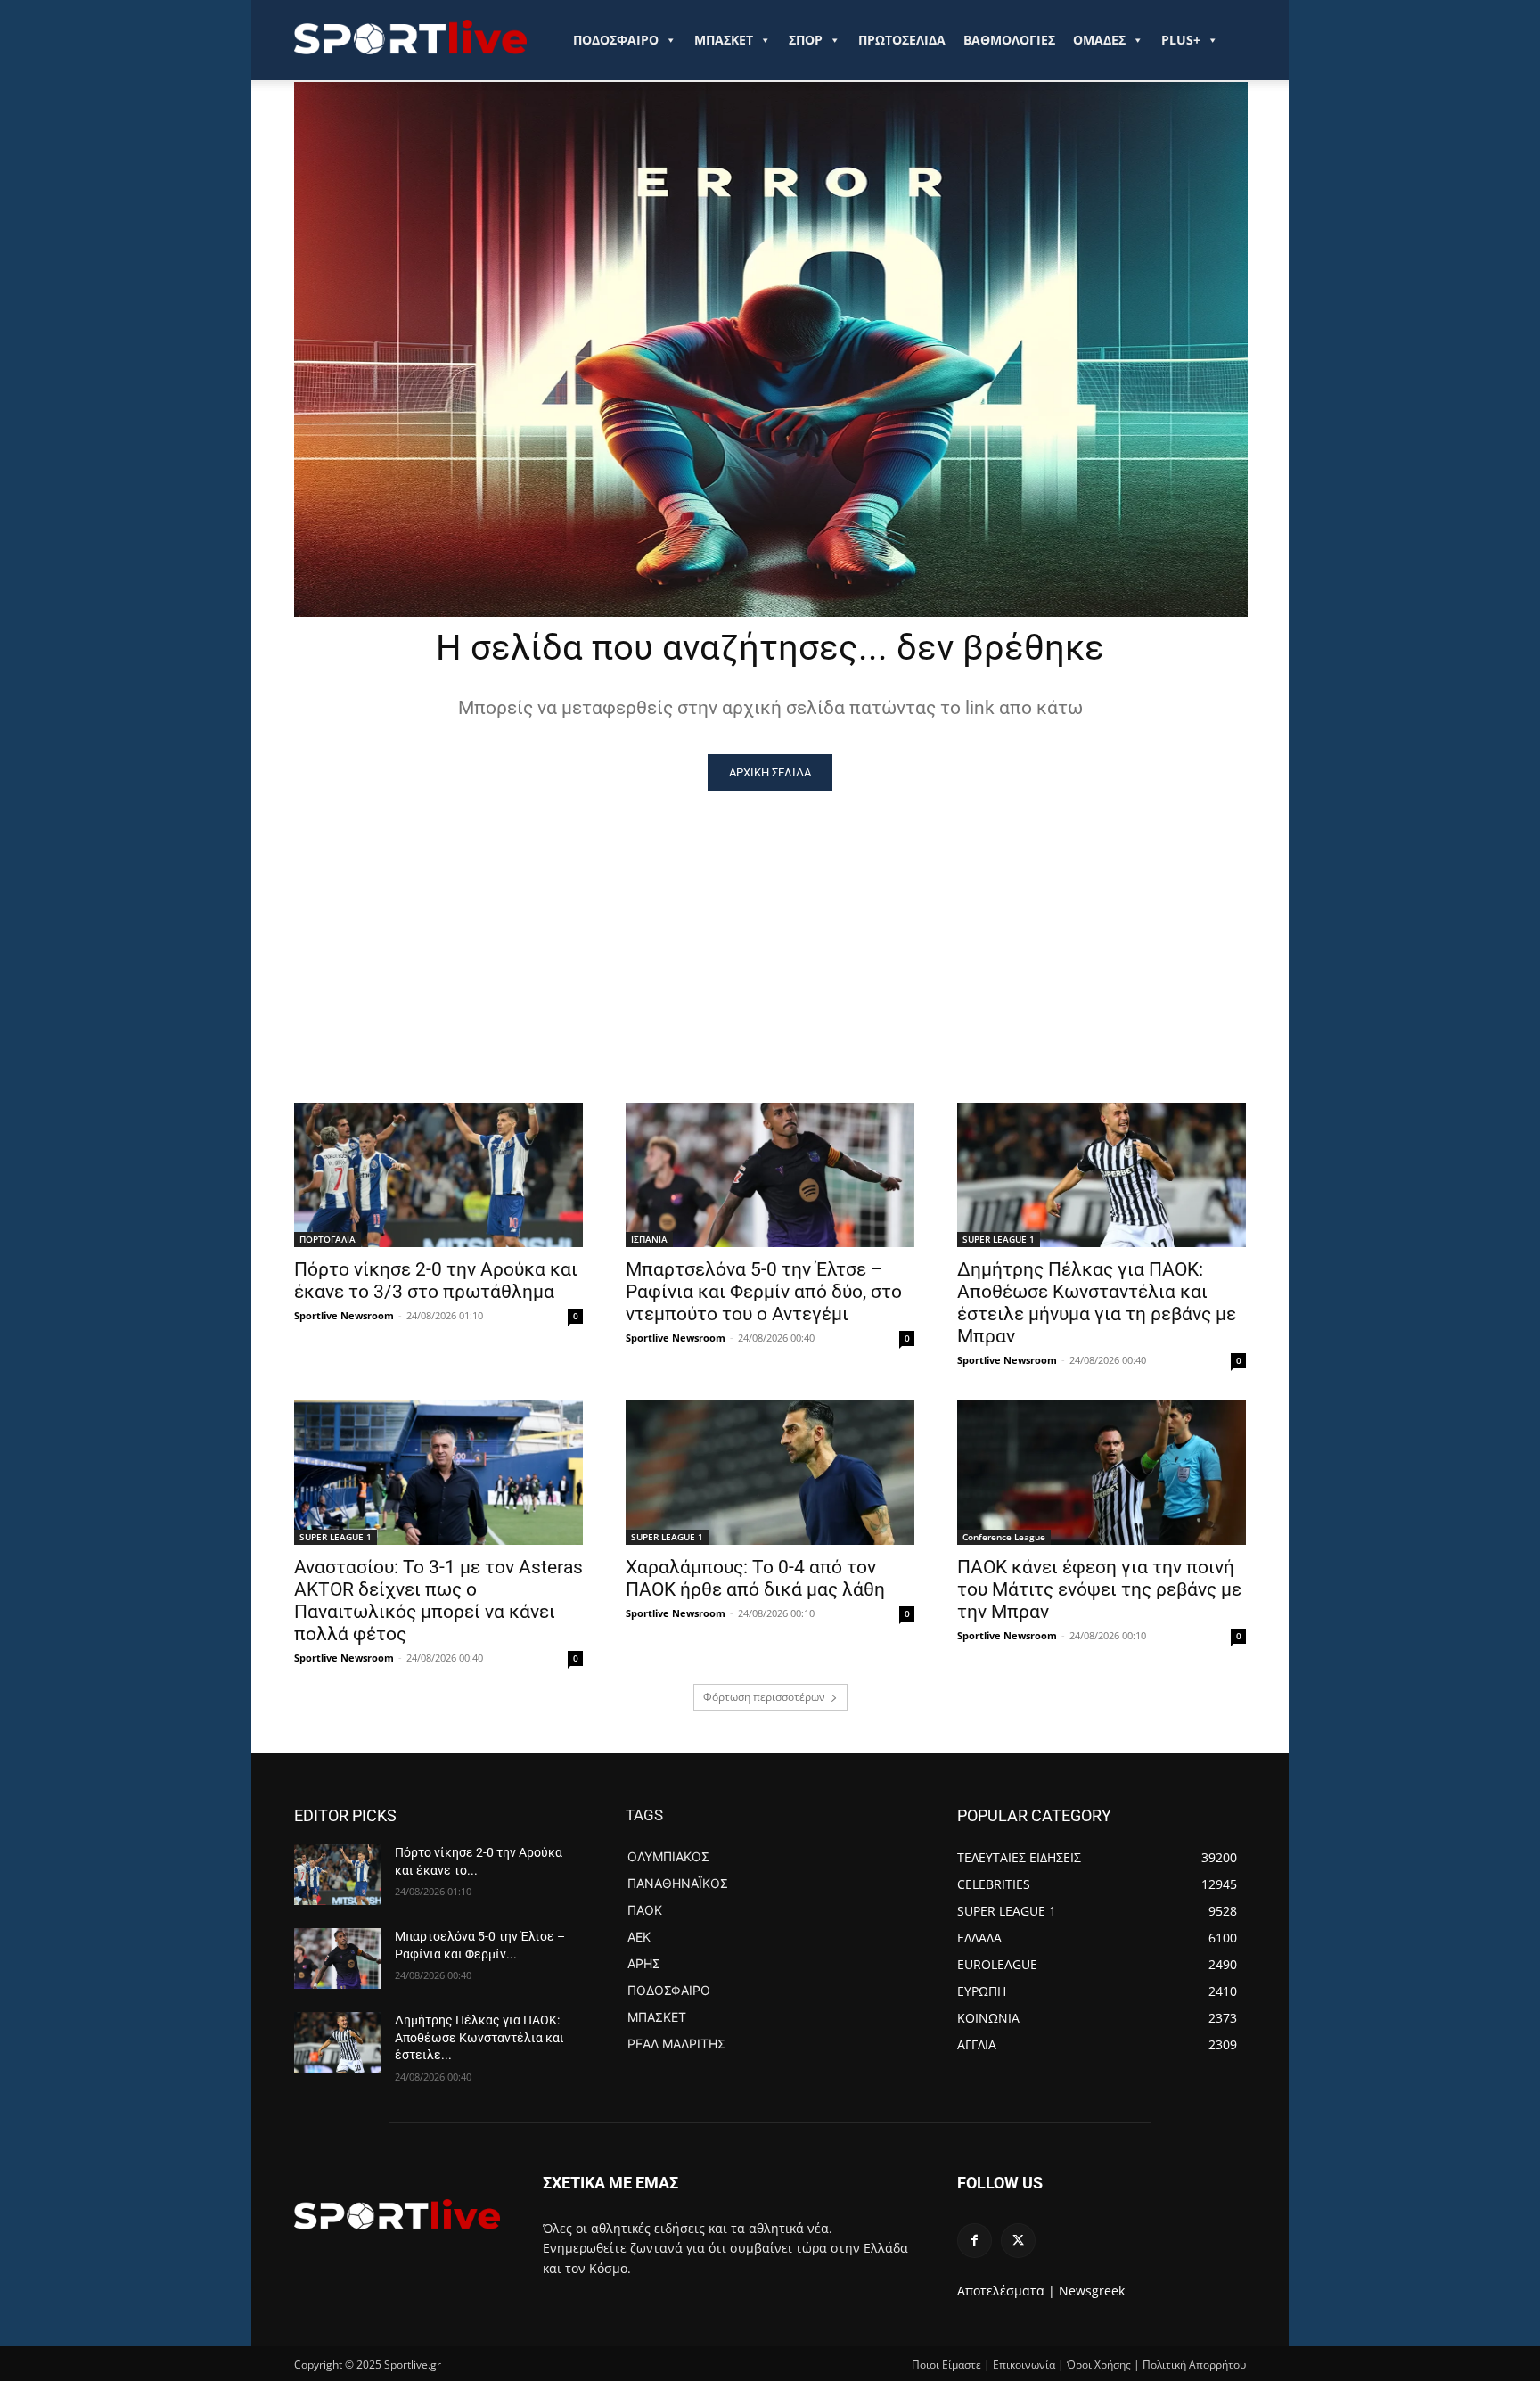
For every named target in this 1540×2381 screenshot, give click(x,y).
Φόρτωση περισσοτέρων (764, 1697)
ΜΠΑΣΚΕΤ (724, 40)
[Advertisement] (770, 924)
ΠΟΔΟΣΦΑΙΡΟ (616, 40)
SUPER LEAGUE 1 (999, 1239)
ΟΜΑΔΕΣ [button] (1099, 40)
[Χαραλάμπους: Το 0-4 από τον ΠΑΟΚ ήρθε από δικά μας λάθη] (770, 1473)
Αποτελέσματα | (1006, 2291)
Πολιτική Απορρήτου (1194, 2365)
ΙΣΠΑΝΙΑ (649, 1239)
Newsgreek (1092, 2291)
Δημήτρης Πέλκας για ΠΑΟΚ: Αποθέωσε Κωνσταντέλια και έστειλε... (479, 2037)
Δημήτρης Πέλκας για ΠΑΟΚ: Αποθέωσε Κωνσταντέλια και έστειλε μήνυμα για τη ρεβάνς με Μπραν (1097, 1303)
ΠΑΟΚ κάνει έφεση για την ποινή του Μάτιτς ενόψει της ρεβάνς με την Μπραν (1099, 1589)
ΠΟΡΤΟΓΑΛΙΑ (328, 1239)
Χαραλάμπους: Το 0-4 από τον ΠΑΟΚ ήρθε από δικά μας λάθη (755, 1578)
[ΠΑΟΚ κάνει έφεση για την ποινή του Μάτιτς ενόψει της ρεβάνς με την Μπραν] (1102, 1473)
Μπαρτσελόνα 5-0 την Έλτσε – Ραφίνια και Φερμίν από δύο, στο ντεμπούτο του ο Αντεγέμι (764, 1292)
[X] (1018, 2241)
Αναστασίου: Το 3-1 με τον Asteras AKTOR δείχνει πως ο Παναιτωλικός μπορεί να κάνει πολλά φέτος (438, 1601)
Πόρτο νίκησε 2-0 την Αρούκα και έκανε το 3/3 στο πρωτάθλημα (436, 1281)
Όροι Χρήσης (1099, 2365)
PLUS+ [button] (1181, 40)
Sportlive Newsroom (344, 1315)
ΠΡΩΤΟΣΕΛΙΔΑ (902, 40)
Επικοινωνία (1024, 2365)
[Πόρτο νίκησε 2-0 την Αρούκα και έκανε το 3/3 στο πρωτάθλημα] (438, 1175)
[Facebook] (975, 2241)
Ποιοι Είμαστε (946, 2365)
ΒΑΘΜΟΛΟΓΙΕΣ (1009, 40)
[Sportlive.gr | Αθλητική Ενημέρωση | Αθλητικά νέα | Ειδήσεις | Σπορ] (397, 2214)
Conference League (1004, 1537)
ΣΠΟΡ (806, 40)
